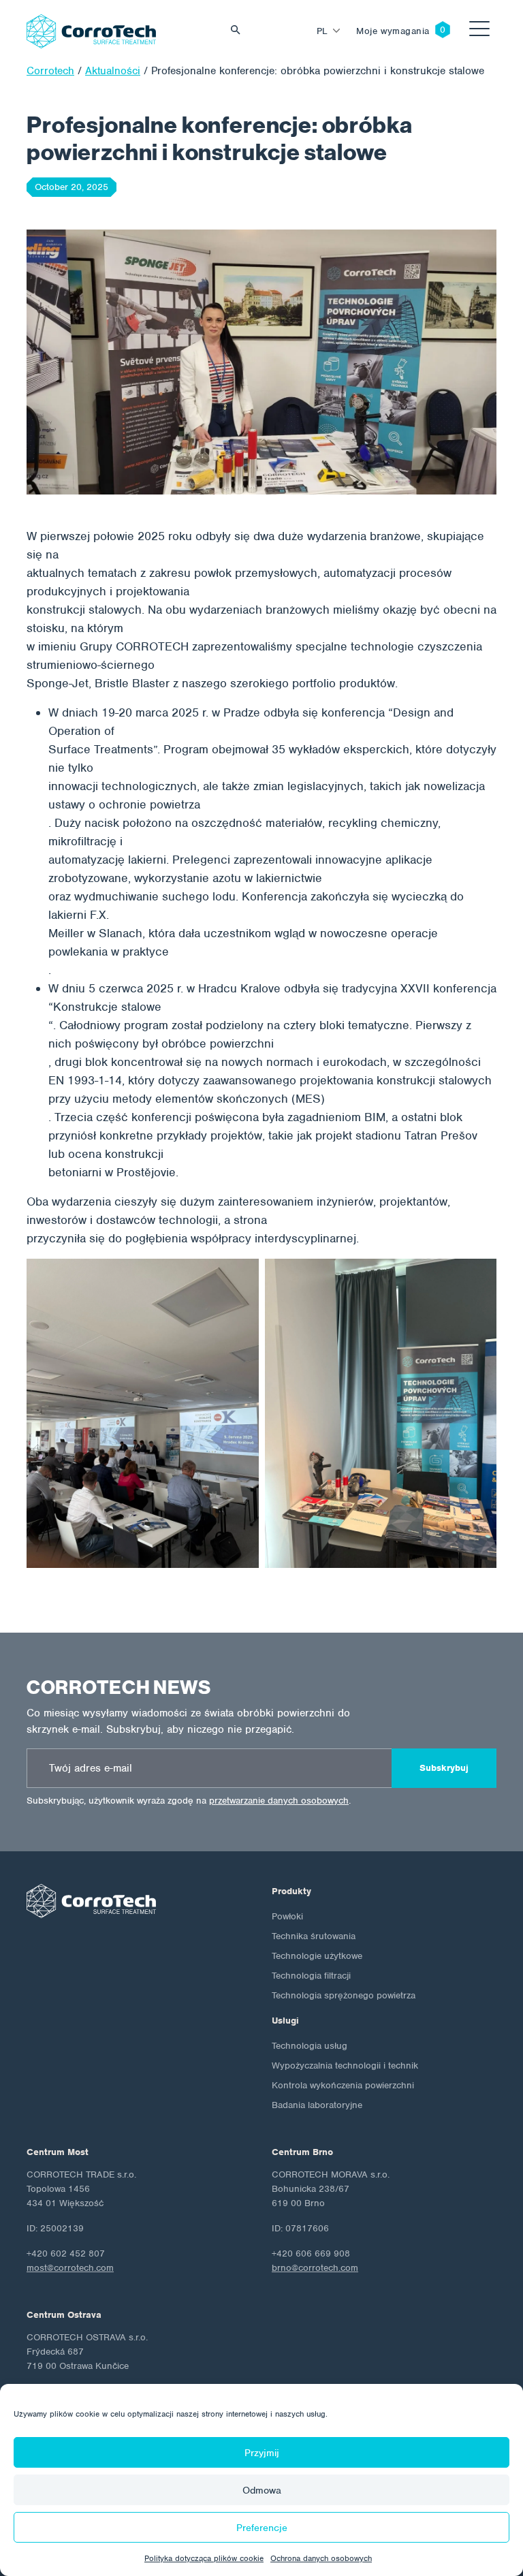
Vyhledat (239, 31)
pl (322, 31)
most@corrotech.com (70, 2268)
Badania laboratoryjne (317, 2105)
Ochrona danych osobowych (321, 2558)
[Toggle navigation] (479, 31)
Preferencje (262, 2528)
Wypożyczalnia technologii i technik (345, 2065)
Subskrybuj (444, 1768)
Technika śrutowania (314, 1936)
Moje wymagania (393, 31)
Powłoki (287, 1916)
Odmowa (262, 2490)
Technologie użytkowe (317, 1956)
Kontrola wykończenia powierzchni (343, 2085)
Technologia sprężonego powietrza (344, 1995)
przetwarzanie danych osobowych (279, 1801)
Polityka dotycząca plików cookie (204, 2558)
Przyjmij (262, 2453)
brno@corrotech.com (315, 2268)
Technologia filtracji (311, 1976)
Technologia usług (310, 2046)
